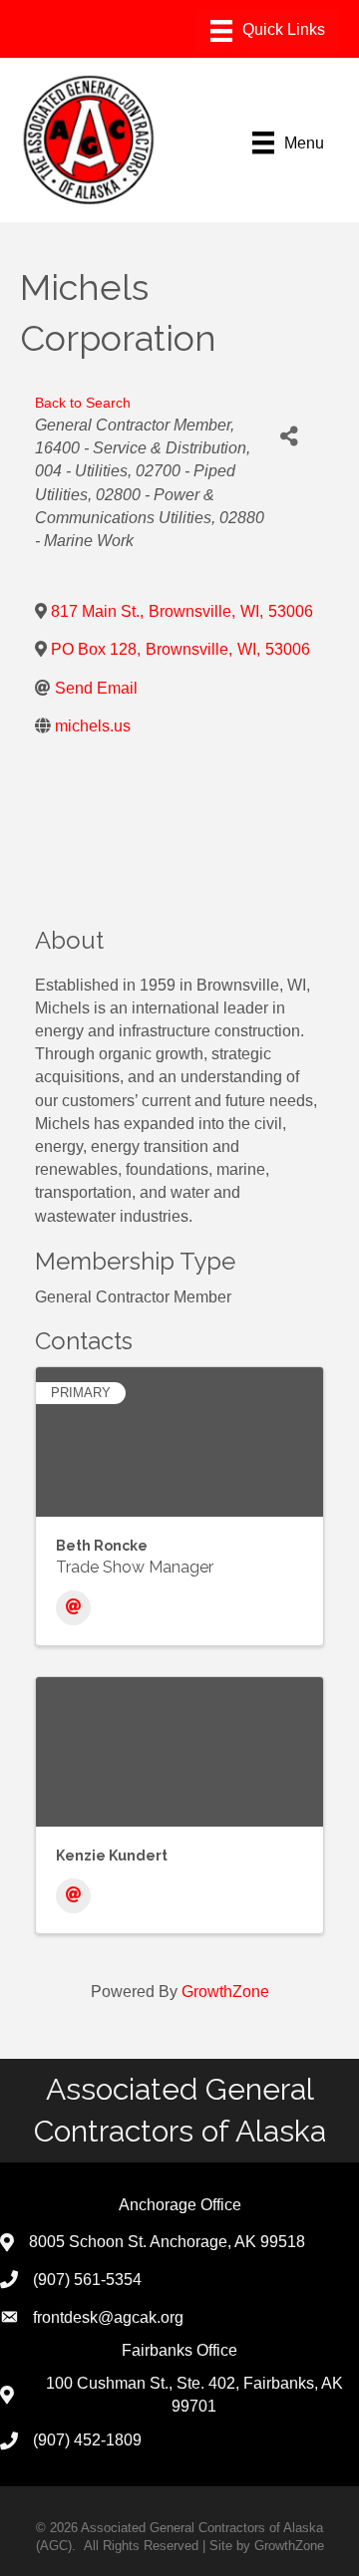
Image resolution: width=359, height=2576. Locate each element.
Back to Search (83, 403)
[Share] (289, 436)
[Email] (73, 1608)
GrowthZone (225, 1992)
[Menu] (268, 31)
